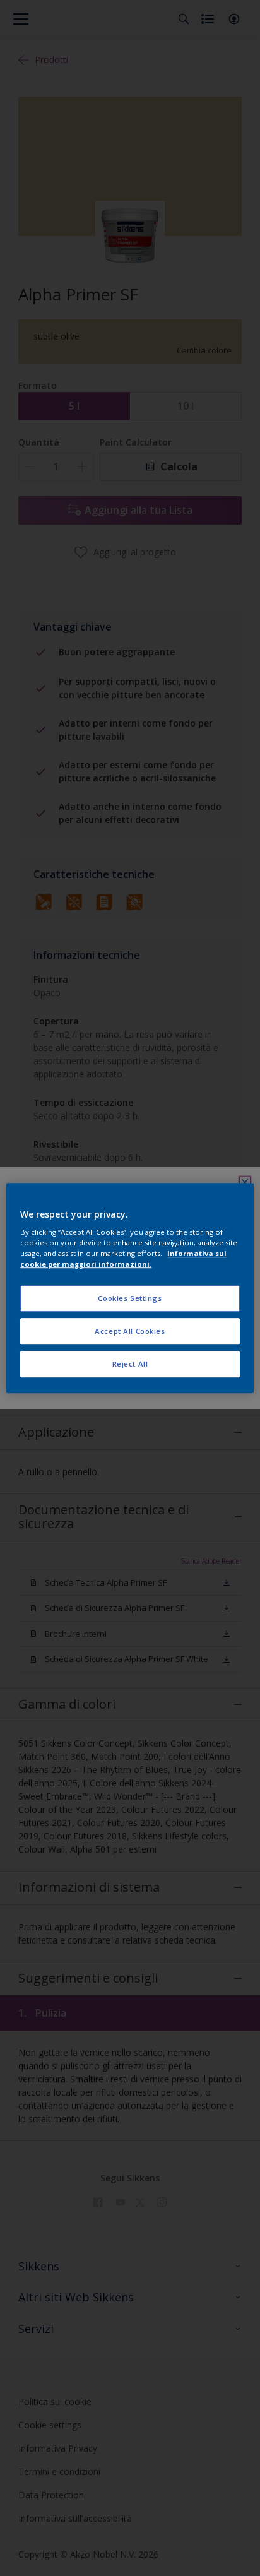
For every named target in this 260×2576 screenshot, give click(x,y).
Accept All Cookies (130, 1331)
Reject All (130, 1364)
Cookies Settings (130, 1299)
